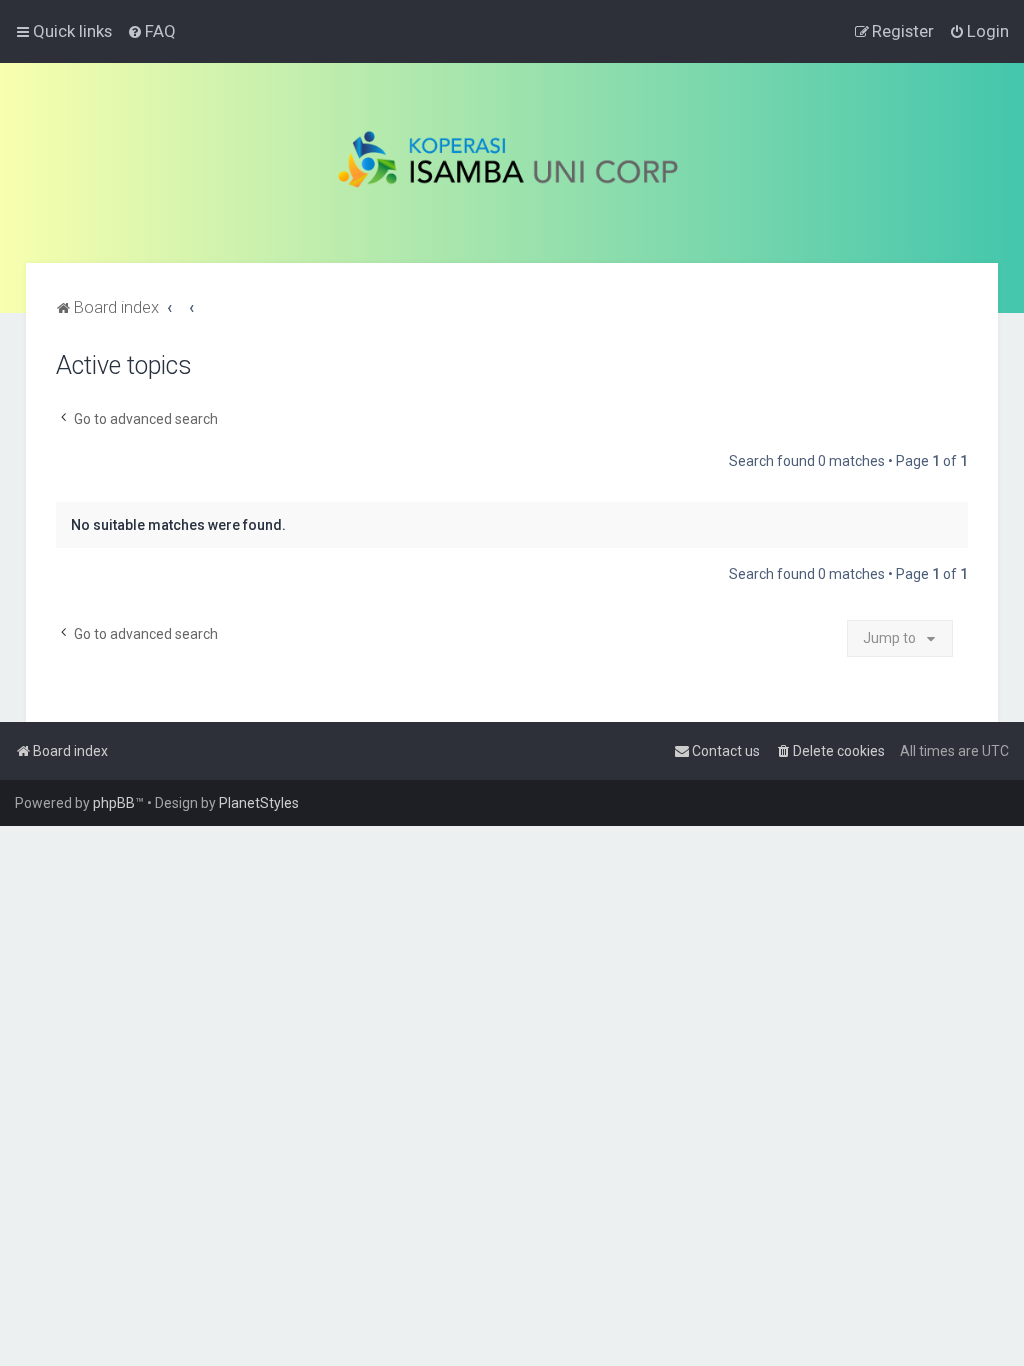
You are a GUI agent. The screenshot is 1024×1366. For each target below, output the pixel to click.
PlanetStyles (259, 803)
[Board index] (512, 163)
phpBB (114, 803)
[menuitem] (151, 31)
